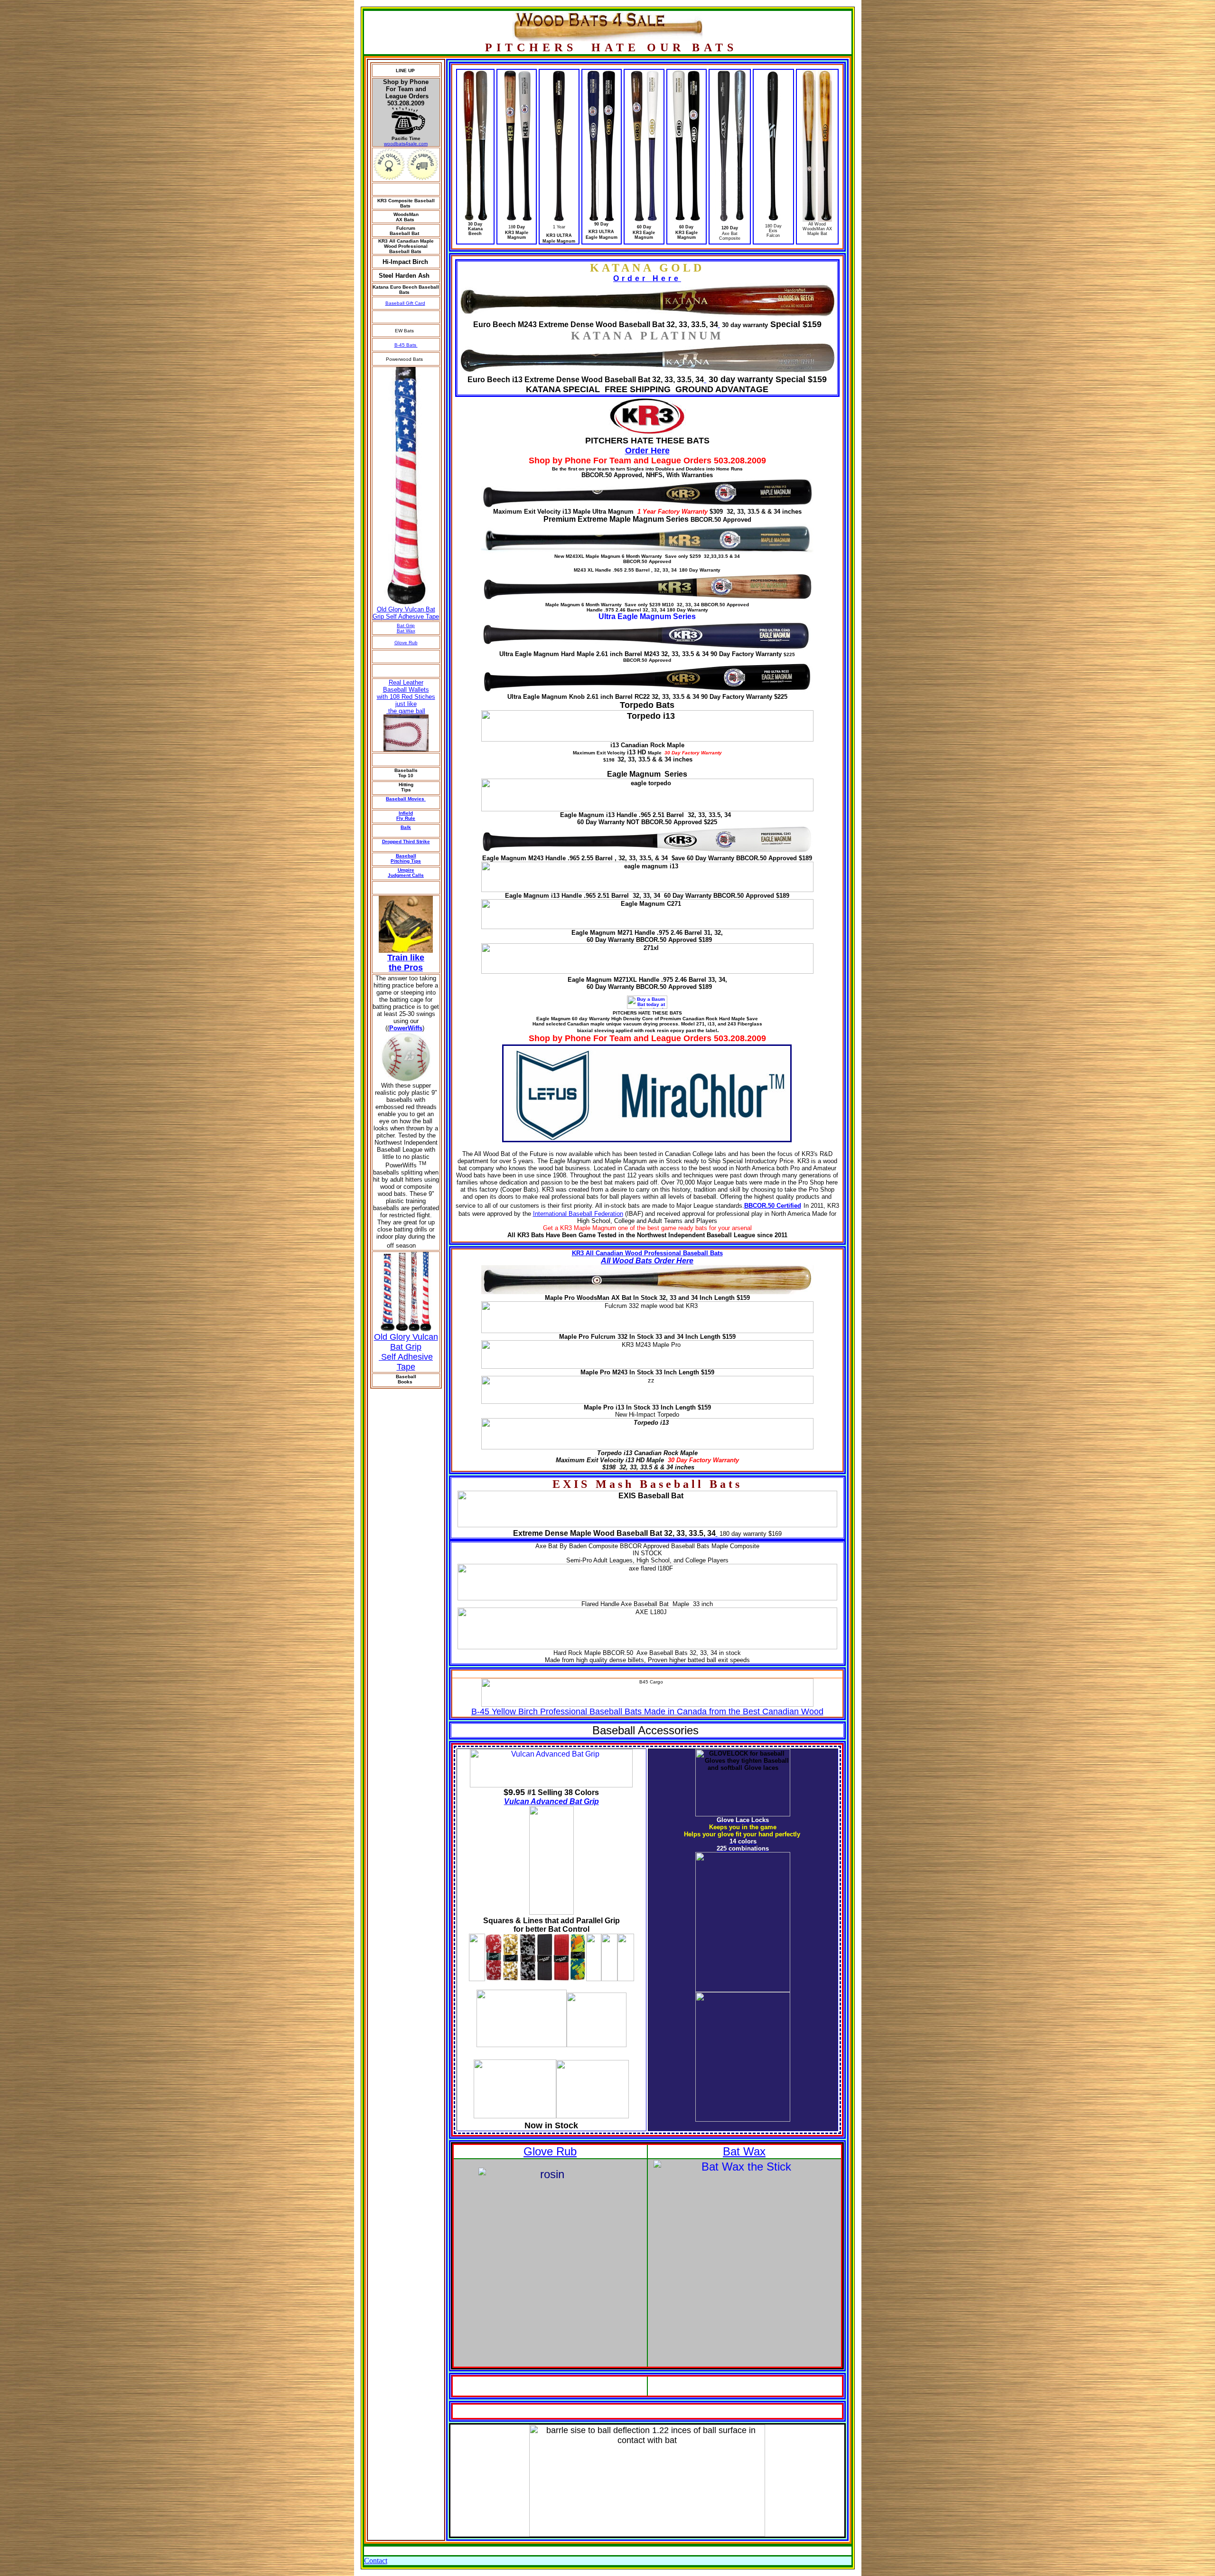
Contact (376, 2561)
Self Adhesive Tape (406, 1362)
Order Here (647, 278)
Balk (406, 827)
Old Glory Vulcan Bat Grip (406, 1342)
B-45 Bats (406, 345)
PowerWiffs (406, 1028)
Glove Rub (406, 643)
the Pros (406, 968)
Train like (406, 958)
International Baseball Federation (578, 1214)
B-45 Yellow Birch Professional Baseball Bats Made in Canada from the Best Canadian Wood (647, 1711)
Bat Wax (744, 2151)
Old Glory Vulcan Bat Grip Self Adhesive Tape (406, 613)
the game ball (406, 711)
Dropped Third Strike (406, 841)
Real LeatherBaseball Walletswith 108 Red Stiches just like (406, 693)
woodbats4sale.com (406, 144)
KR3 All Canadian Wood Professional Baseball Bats (647, 1253)
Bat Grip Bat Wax (406, 628)
